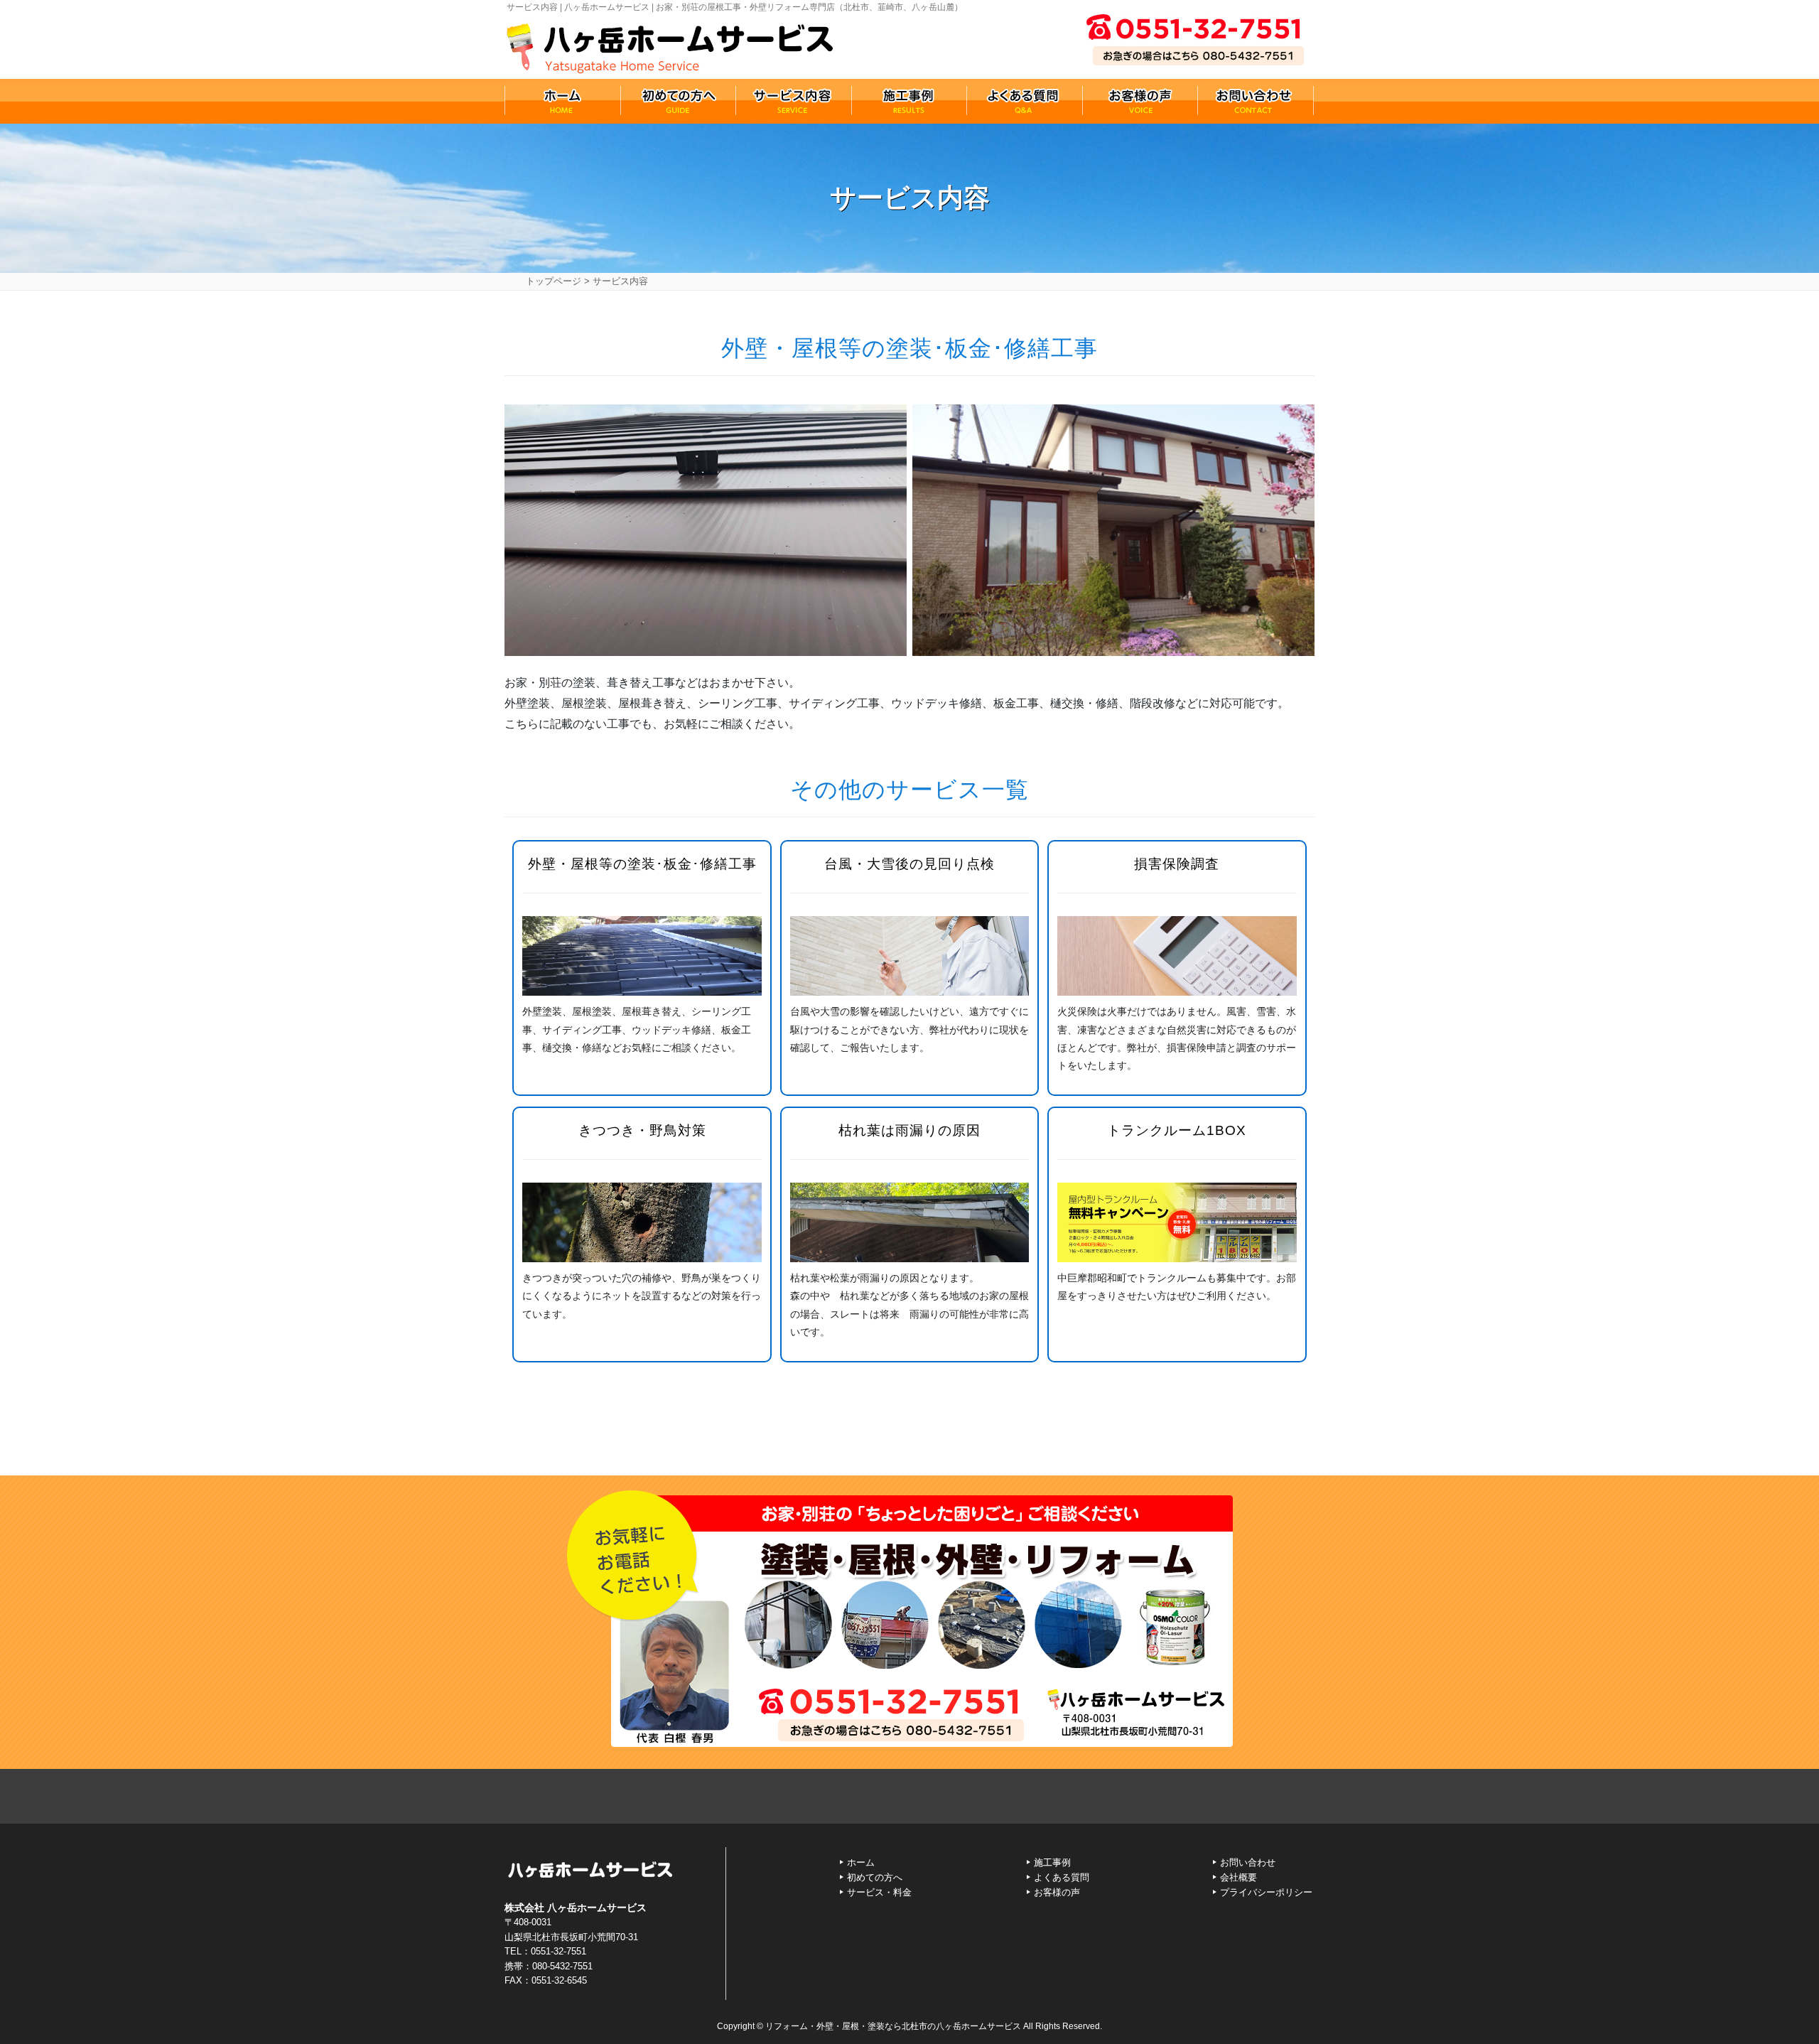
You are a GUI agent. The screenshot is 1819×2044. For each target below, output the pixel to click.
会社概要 (1238, 1877)
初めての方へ (875, 1877)
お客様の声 (1057, 1892)
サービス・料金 (879, 1892)
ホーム (861, 1862)
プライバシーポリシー (1266, 1892)
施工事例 (1052, 1862)
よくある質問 (1062, 1877)
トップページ (554, 281)
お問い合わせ (1248, 1862)
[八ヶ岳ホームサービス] (670, 43)
